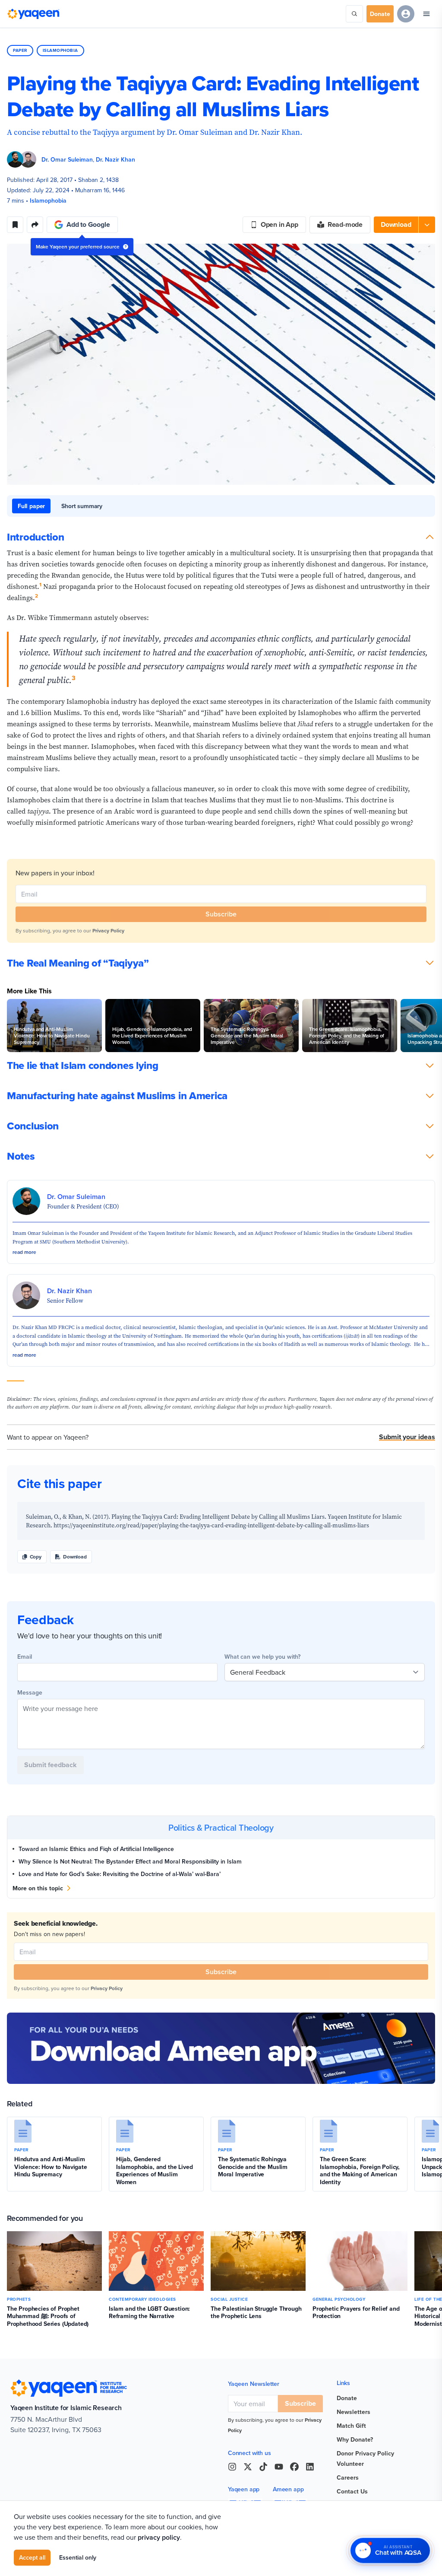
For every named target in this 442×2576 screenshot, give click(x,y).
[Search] (354, 14)
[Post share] (35, 225)
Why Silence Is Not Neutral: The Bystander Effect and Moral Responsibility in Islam (130, 1861)
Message (30, 1692)
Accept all (32, 2557)
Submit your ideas (407, 1437)
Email (25, 1657)
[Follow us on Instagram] (232, 2467)
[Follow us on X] (248, 2467)
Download (75, 1557)
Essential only (78, 2557)
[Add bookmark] (15, 225)
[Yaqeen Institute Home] (33, 14)
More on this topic (38, 1888)
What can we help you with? (262, 1657)
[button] (404, 225)
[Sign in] (406, 14)
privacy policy (159, 2537)
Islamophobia (60, 50)
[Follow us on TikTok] (263, 2467)
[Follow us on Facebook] (294, 2467)
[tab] (31, 506)
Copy (36, 1557)
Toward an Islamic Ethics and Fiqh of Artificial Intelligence (96, 1849)
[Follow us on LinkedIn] (310, 2467)
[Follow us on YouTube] (279, 2467)
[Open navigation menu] (426, 14)
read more (24, 1252)
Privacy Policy (108, 930)
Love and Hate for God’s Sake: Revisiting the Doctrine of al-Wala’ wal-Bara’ (120, 1874)
